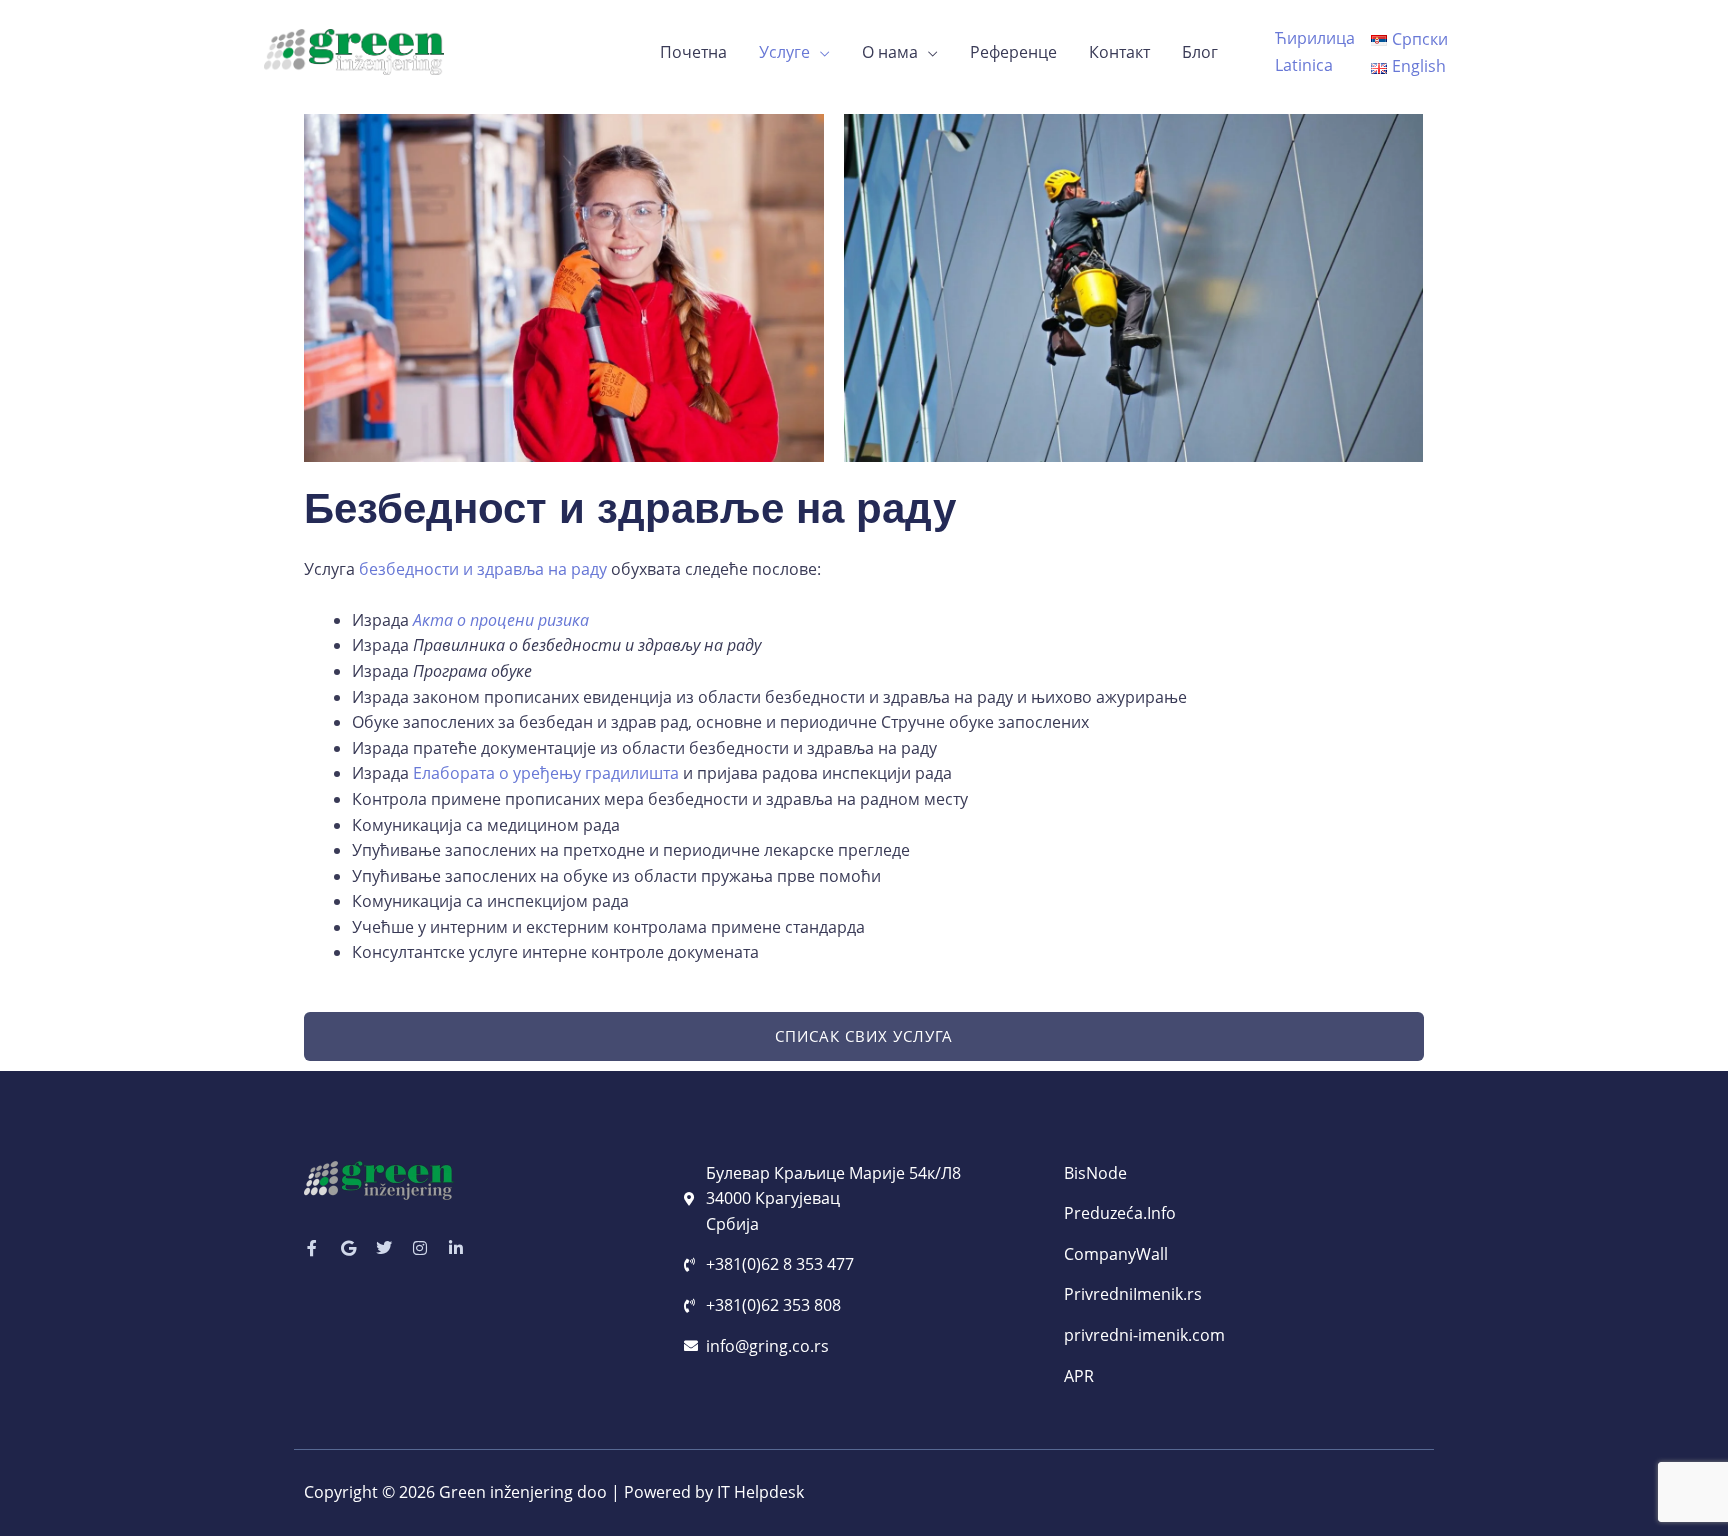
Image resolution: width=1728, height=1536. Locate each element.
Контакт (1119, 52)
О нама (890, 52)
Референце (1013, 52)
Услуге (784, 52)
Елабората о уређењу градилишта (546, 773)
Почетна (693, 52)
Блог (1200, 52)
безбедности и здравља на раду (483, 569)
